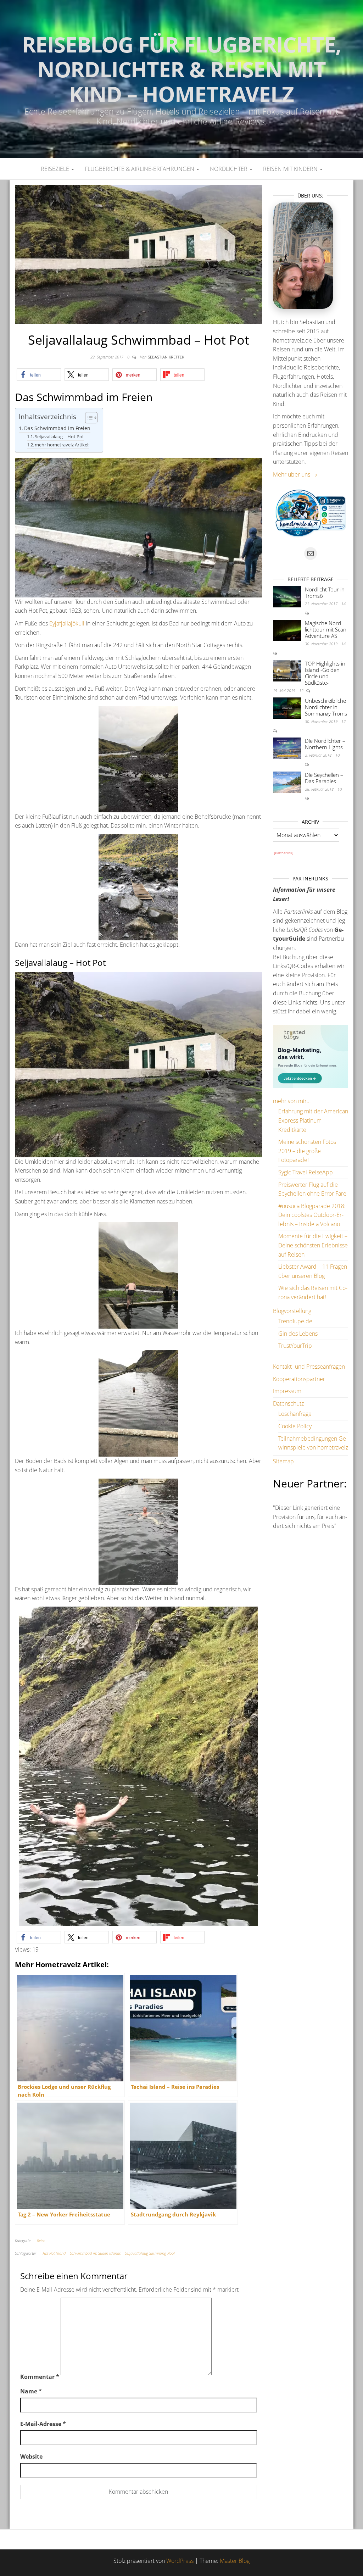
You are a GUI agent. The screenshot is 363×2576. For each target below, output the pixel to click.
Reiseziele (56, 169)
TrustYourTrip (295, 1346)
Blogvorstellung (292, 1311)
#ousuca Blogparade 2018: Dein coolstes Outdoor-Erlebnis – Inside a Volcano (312, 1215)
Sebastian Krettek (166, 357)
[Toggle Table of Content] (88, 418)
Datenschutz (288, 1403)
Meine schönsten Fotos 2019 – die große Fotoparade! (307, 1151)
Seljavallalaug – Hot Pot (59, 436)
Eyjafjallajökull (67, 623)
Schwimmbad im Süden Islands (95, 2253)
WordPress (180, 2561)
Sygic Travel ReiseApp (306, 1172)
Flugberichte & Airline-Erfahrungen (140, 169)
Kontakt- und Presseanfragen (309, 1367)
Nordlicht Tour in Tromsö (325, 592)
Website (31, 2457)
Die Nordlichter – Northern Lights (325, 744)
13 (302, 691)
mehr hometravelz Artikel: (62, 445)
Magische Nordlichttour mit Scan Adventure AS (326, 629)
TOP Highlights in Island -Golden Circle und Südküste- (325, 673)
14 (344, 604)
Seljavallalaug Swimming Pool (150, 2253)
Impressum (287, 1391)
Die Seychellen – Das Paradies (324, 778)
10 (337, 755)
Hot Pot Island (54, 2253)
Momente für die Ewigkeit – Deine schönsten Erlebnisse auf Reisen (313, 1245)
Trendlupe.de (295, 1321)
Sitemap (283, 1461)
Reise (41, 2240)
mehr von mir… (292, 1101)
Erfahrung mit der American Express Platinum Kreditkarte (313, 1120)
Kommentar (40, 2377)
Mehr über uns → (295, 474)
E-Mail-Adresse (43, 2424)
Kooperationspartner (299, 1379)
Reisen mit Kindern (291, 169)
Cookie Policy (295, 1426)
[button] (39, 375)
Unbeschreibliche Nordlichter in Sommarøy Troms (326, 707)
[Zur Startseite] (181, 79)
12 (344, 721)
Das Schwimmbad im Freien (57, 428)
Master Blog (235, 2561)
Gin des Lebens (298, 1334)
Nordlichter (229, 169)
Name (31, 2391)
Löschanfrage (295, 1414)
